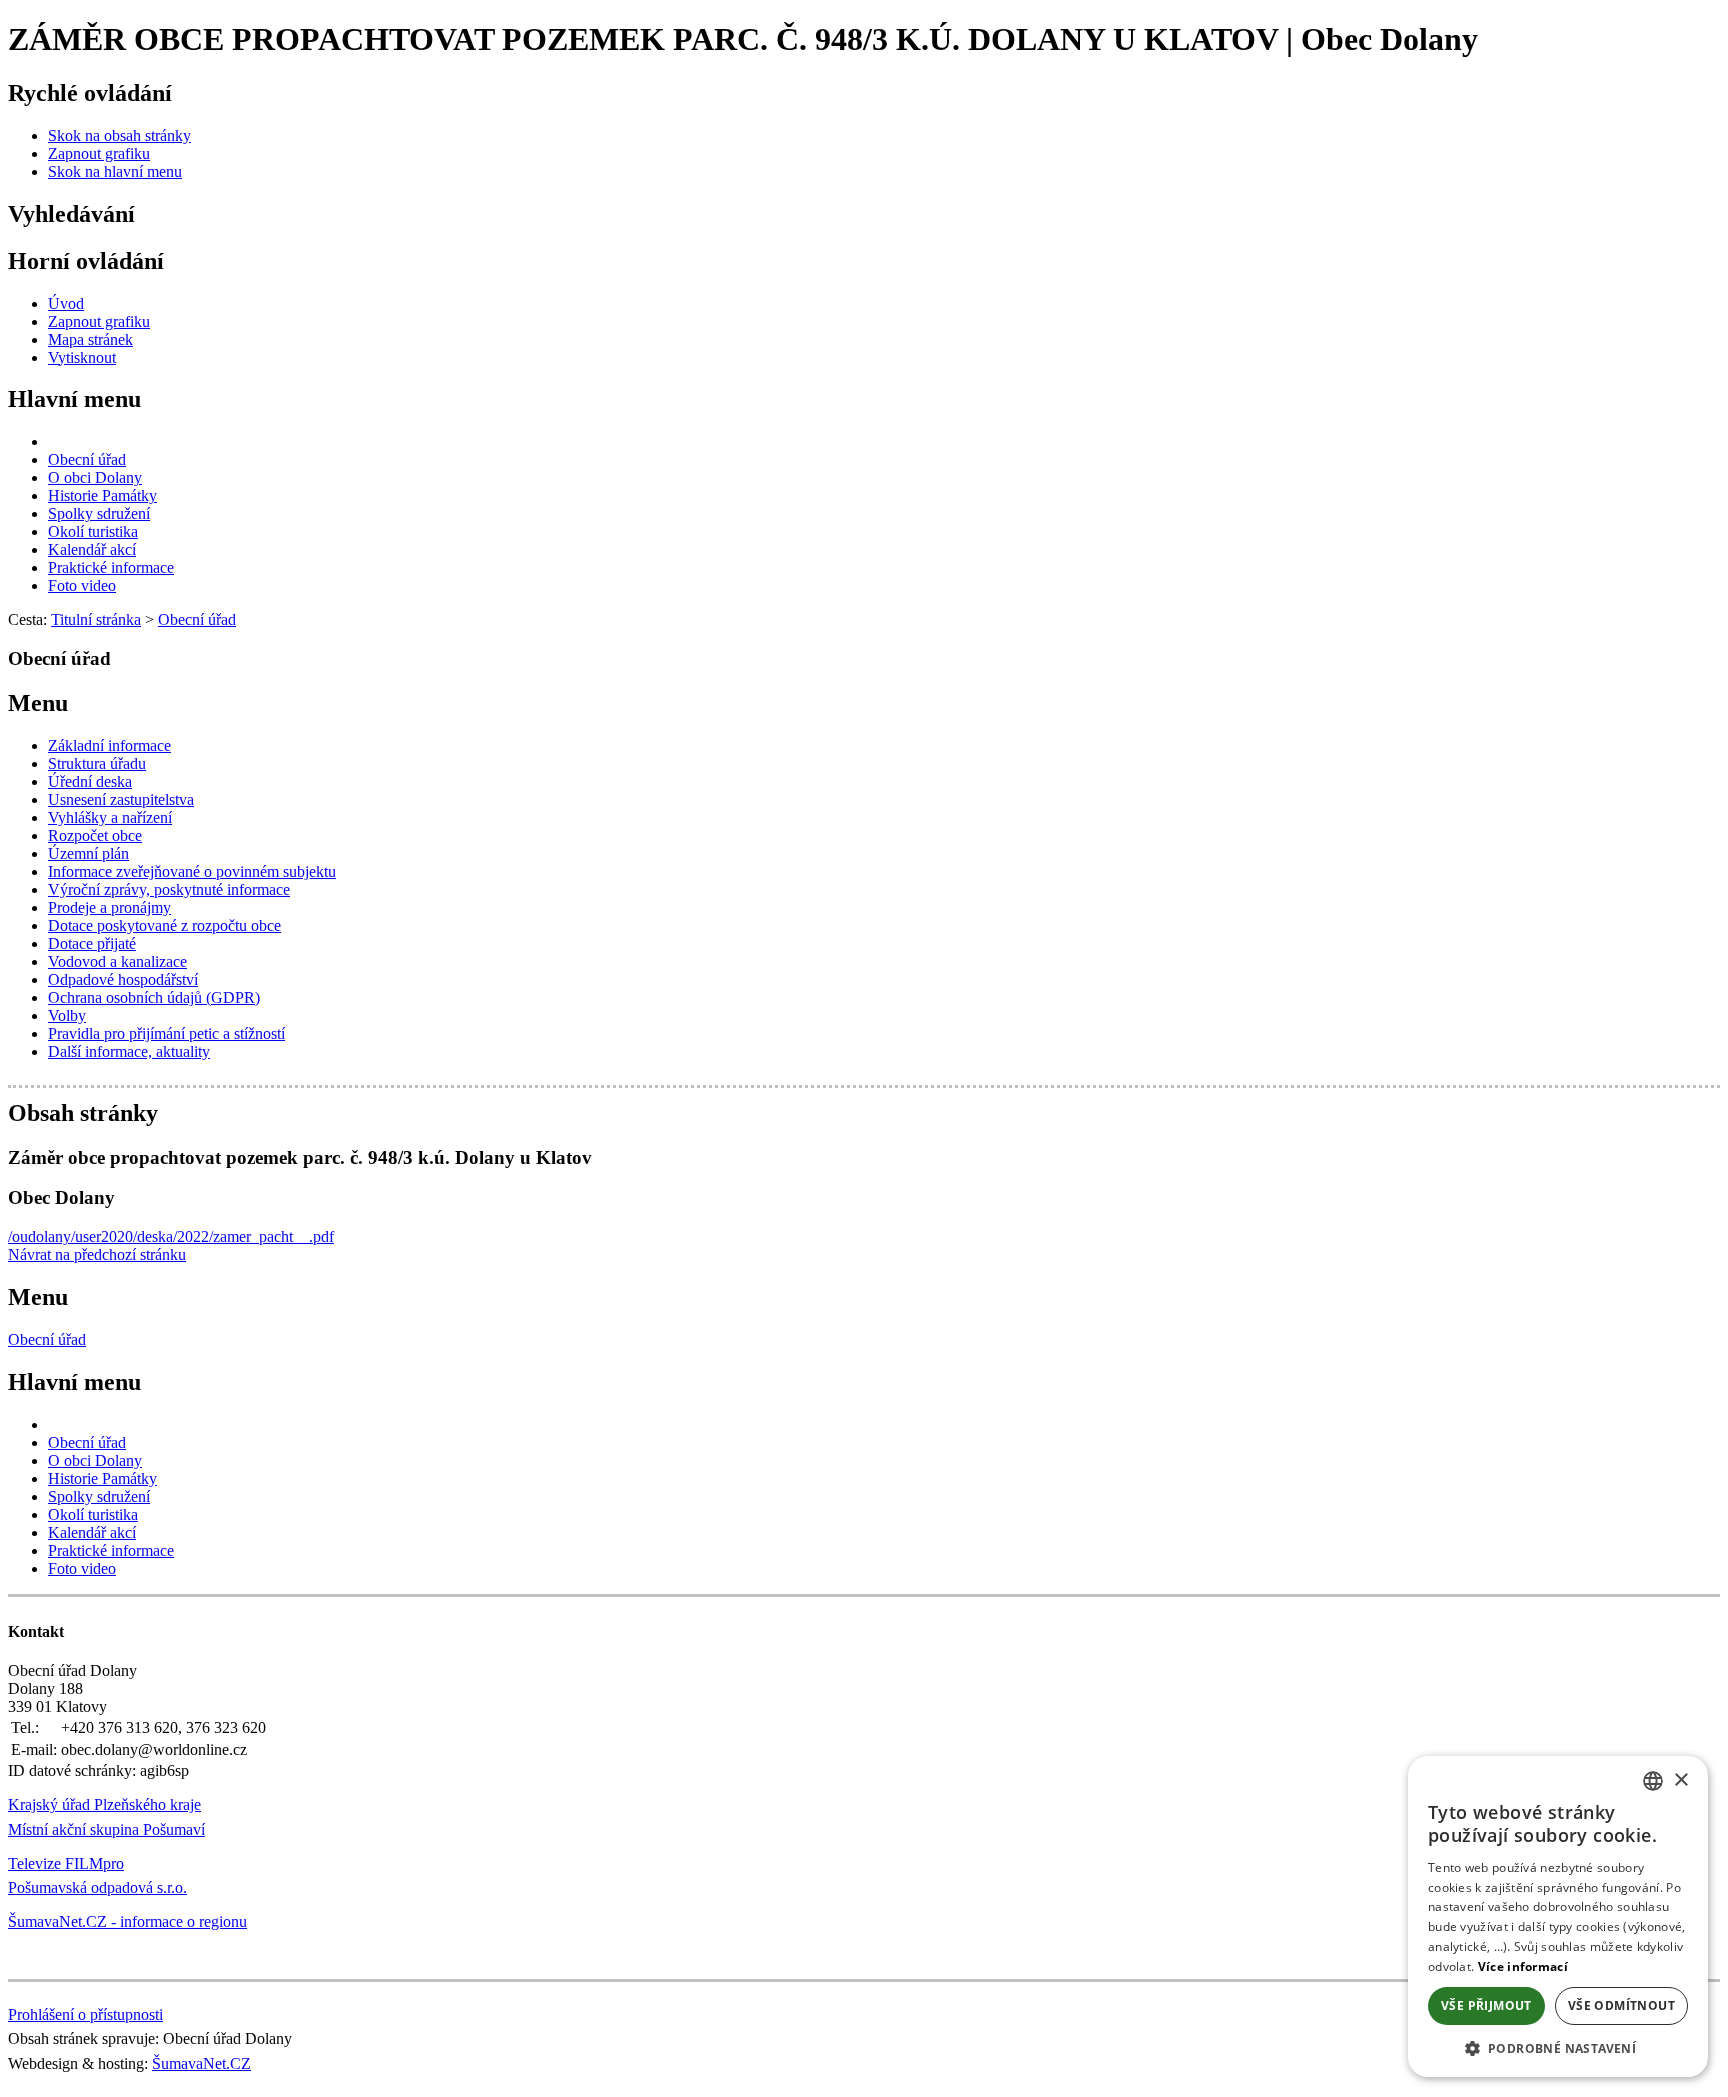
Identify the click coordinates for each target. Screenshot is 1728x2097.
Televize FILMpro (66, 1863)
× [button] (1680, 1780)
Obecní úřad (47, 1339)
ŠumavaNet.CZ (201, 2063)
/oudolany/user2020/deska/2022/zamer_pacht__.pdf (171, 1236)
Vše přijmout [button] (1486, 2005)
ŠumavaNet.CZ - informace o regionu (127, 1921)
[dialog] (1558, 1916)
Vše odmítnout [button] (1621, 2005)
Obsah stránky (83, 1113)
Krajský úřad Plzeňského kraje (104, 1804)
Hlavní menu (74, 399)
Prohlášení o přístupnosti (85, 2014)
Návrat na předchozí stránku (97, 1254)
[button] (1558, 2047)
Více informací (1523, 1966)
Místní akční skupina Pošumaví (106, 1829)
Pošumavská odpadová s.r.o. (97, 1887)
